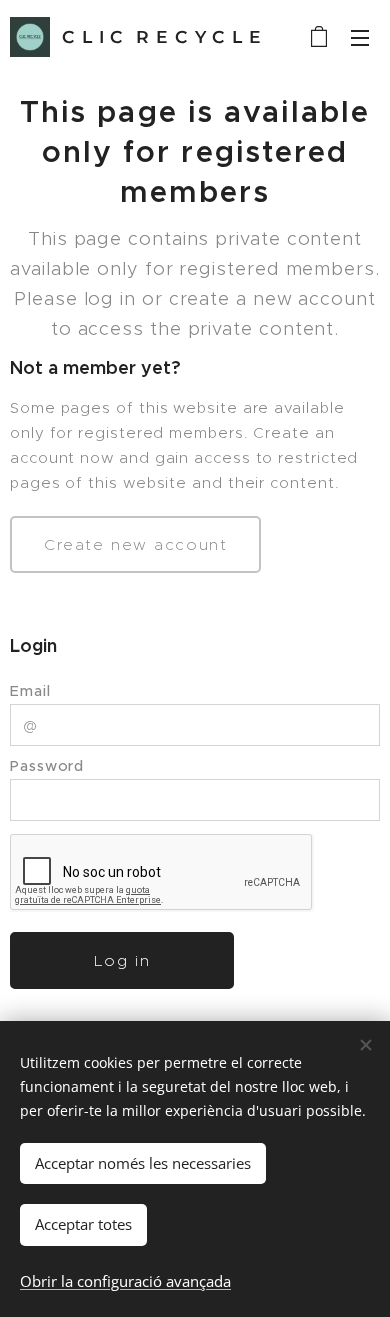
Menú (360, 37)
